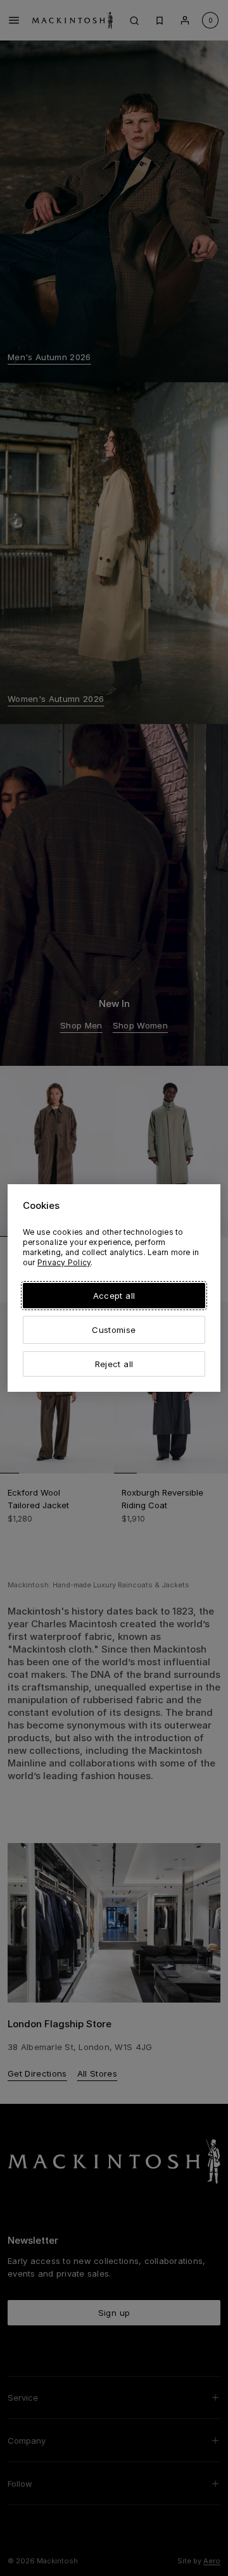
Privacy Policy (64, 1262)
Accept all (114, 1296)
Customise (114, 1330)
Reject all (114, 1364)
